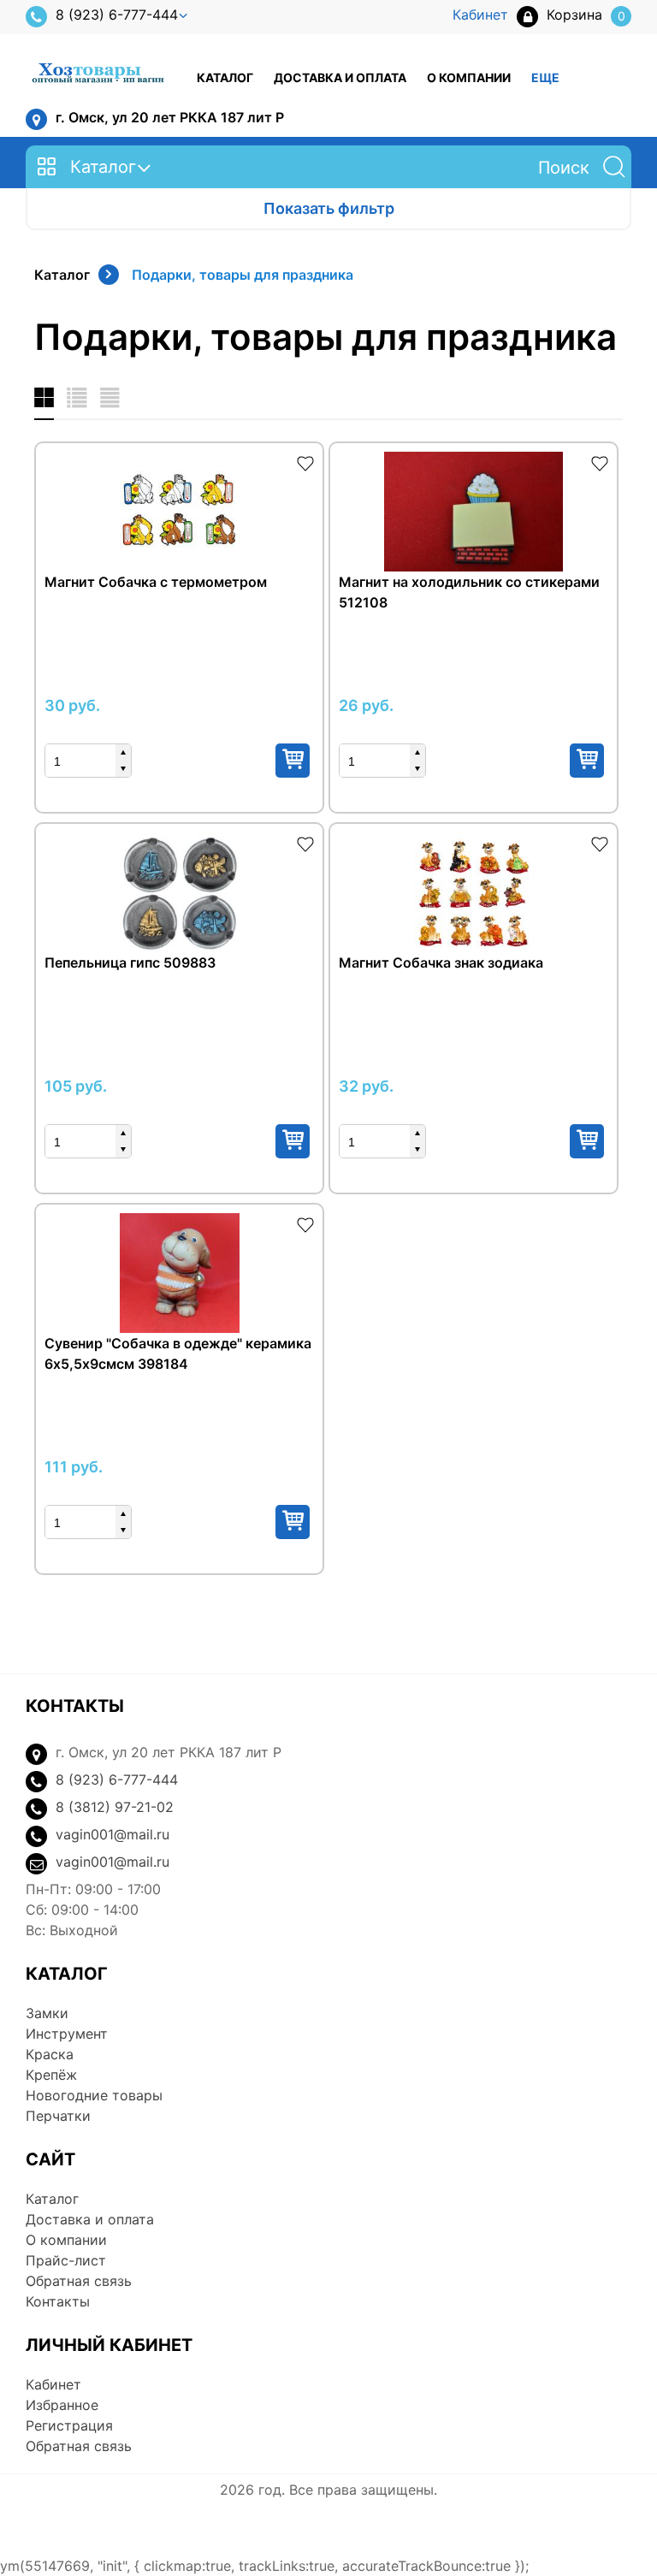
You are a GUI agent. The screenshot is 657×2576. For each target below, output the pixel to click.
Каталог (225, 77)
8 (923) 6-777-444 (117, 15)
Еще (545, 77)
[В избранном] (305, 462)
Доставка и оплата (340, 77)
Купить (293, 761)
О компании (469, 77)
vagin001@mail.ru (112, 1834)
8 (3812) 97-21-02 (115, 1807)
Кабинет (53, 2384)
